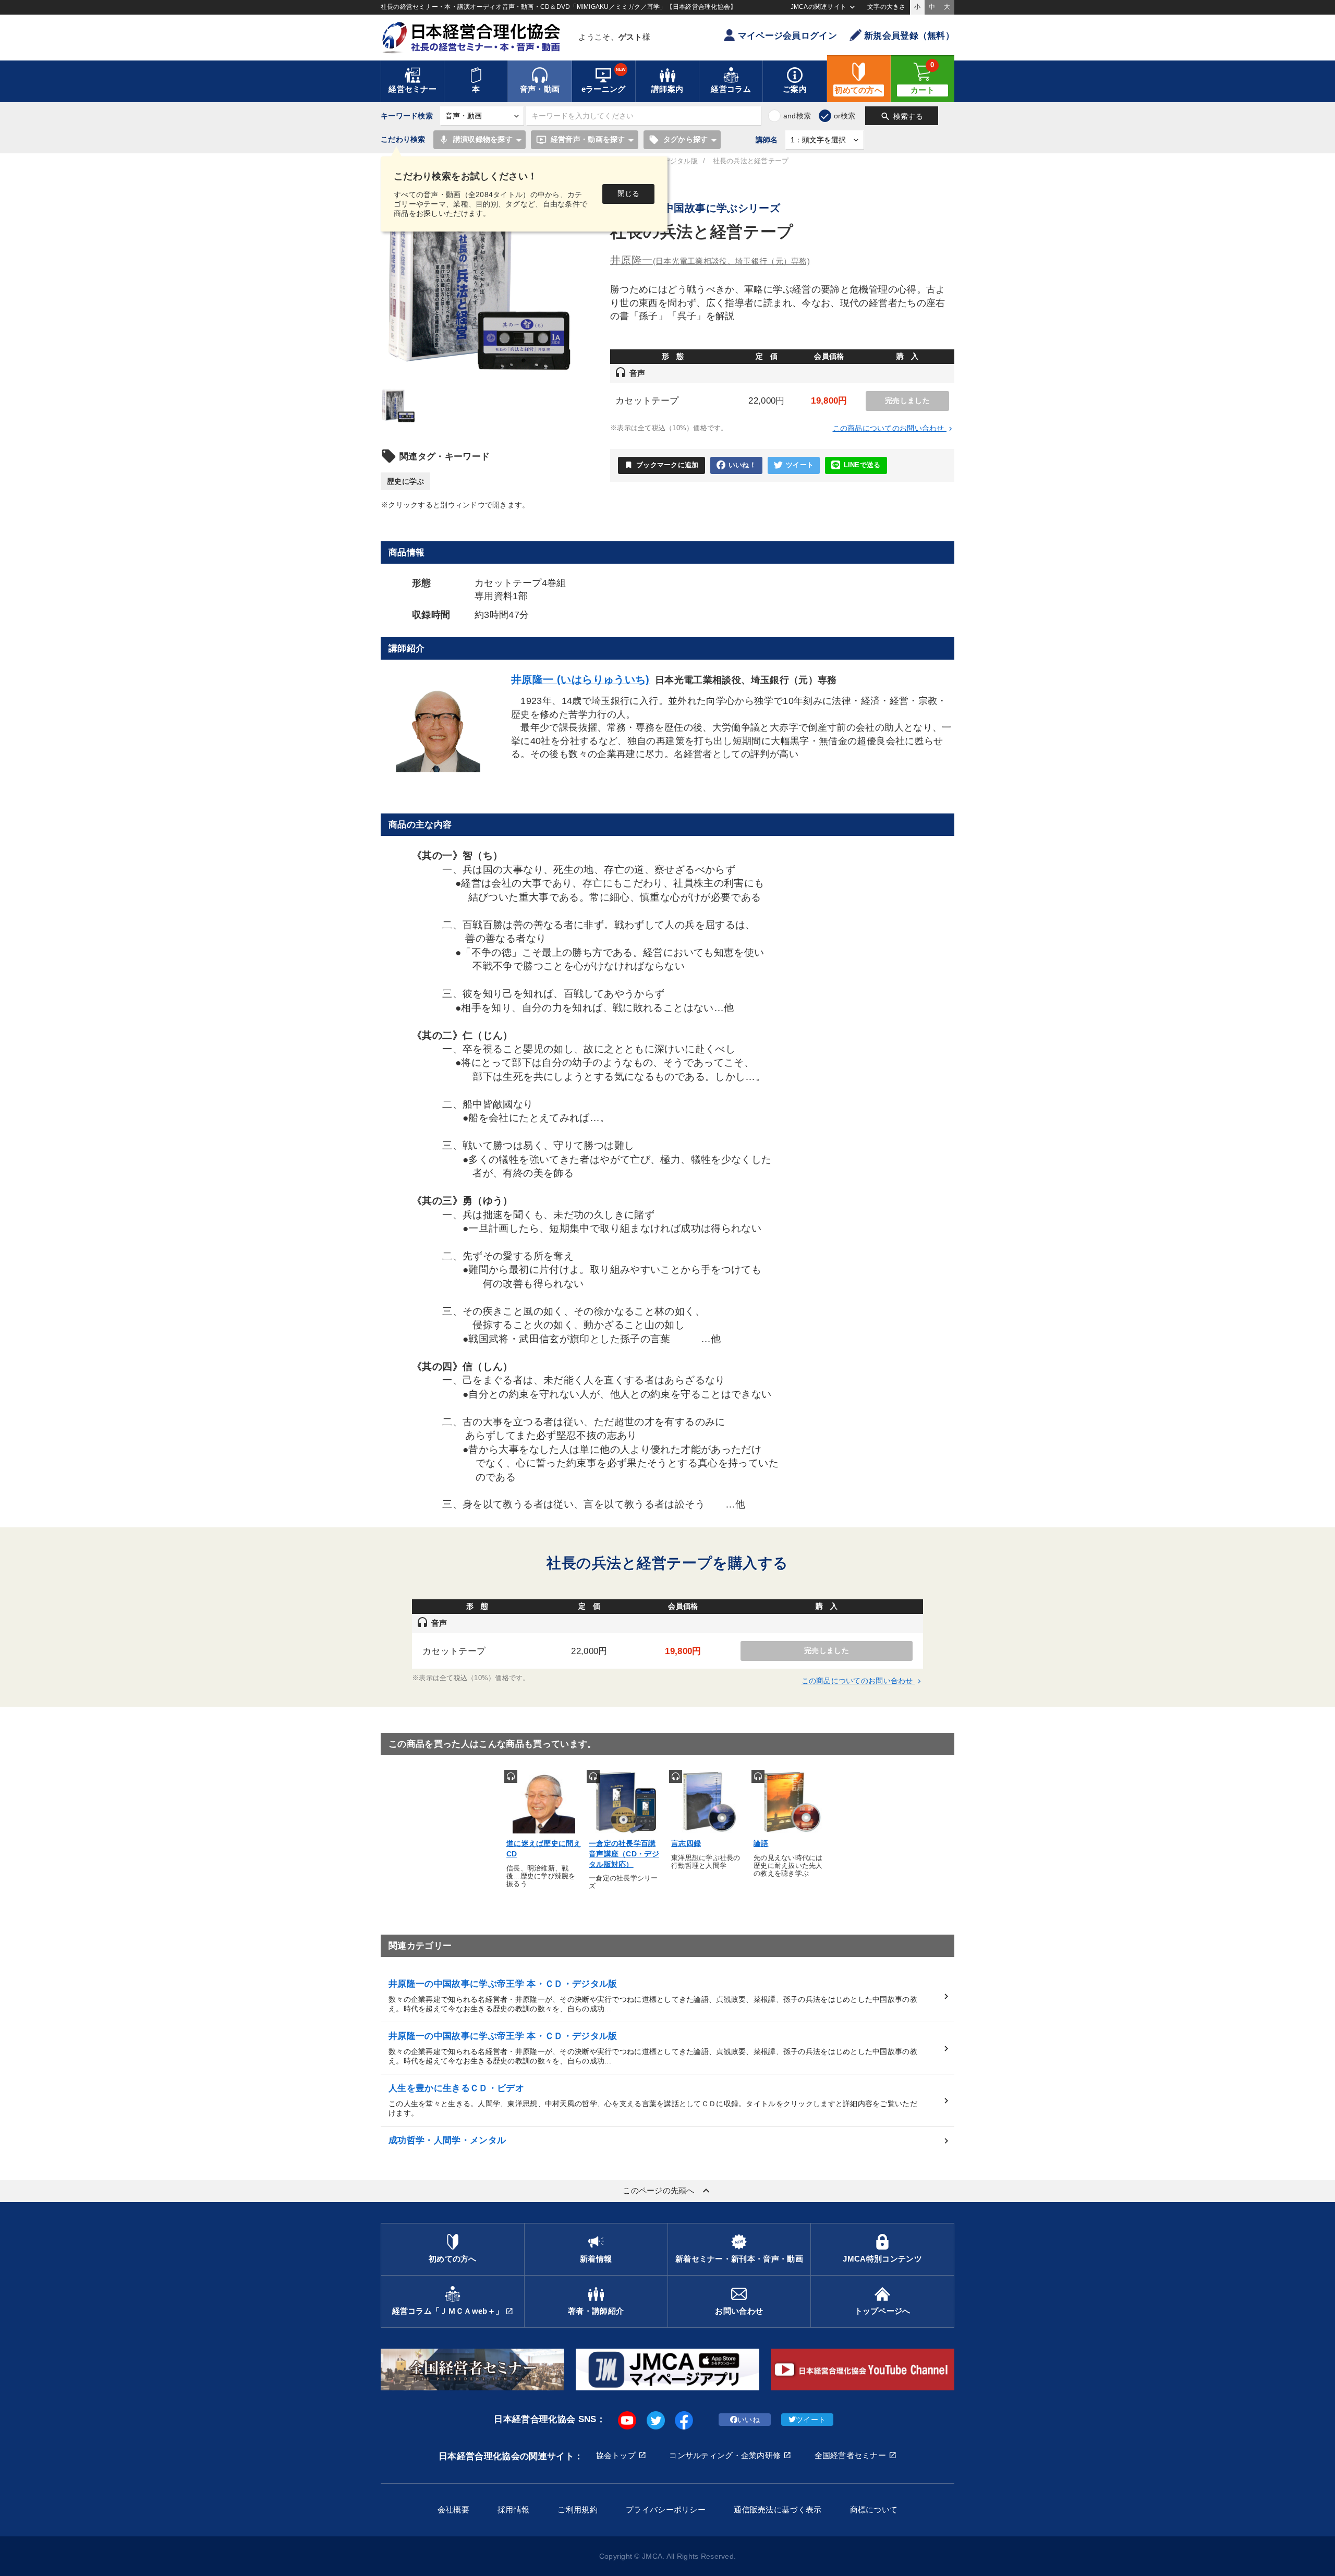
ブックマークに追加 (662, 465)
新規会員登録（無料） (909, 36)
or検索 (845, 116)
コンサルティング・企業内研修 (725, 2455)
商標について (874, 2510)
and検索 (797, 116)
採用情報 (513, 2510)
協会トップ (616, 2455)
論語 (761, 1843)
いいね (749, 2420)
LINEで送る (862, 465)
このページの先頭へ (667, 2191)
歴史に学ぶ (405, 481)
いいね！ (742, 465)
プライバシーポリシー (666, 2510)
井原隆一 (710, 260)
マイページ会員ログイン (787, 36)
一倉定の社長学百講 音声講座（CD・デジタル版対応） (624, 1854)
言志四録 (686, 1843)
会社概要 (453, 2510)
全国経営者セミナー (851, 2455)
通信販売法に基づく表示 (778, 2510)
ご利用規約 (577, 2510)
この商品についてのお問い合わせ (894, 428)
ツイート (800, 465)
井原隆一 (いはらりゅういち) (580, 679)
